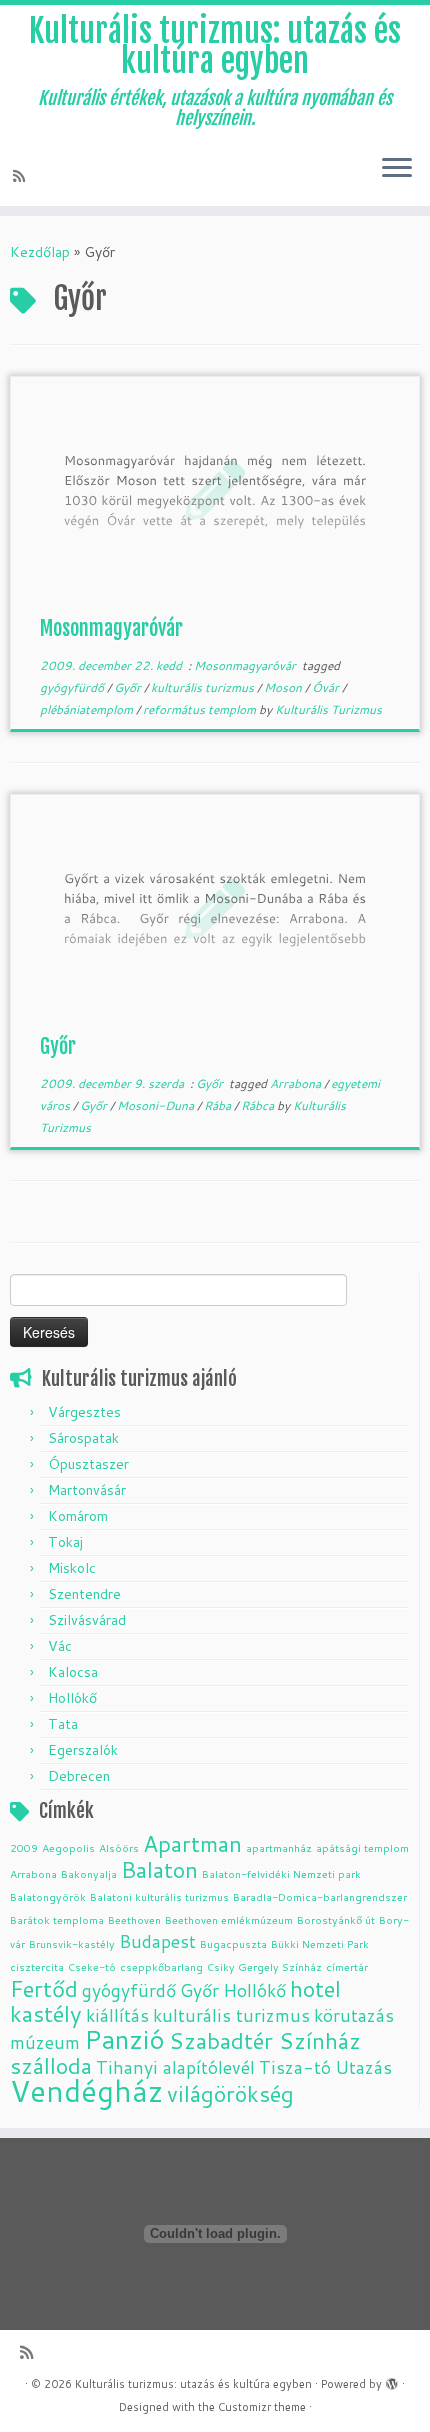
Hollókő (72, 1698)
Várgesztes (84, 1412)
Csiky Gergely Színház (264, 1966)
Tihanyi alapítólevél (175, 2067)
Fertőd (44, 1988)
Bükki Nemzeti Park (320, 1943)
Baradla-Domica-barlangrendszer (320, 1896)
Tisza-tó (295, 2067)
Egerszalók (83, 1750)
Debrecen (79, 1776)
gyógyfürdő (73, 687)
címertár (347, 1966)
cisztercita (37, 1966)
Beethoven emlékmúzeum (229, 1919)
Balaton (159, 1869)
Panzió (124, 2038)
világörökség (230, 2093)
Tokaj (65, 1542)
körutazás (354, 2015)
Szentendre (84, 1594)
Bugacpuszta (233, 1943)
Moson (284, 687)
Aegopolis (68, 1847)
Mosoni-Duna (157, 1105)
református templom (201, 709)
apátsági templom (362, 1847)
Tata (63, 1724)
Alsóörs (119, 1847)
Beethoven (134, 1919)
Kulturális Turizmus (328, 709)
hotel (315, 1988)
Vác (60, 1646)
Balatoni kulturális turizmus (159, 1896)
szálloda (51, 2065)
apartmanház (279, 1847)
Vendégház (86, 2090)
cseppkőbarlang (161, 1966)
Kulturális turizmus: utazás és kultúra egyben (215, 46)
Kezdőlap (40, 252)
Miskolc (72, 1568)
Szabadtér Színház (265, 2040)
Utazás (363, 2067)
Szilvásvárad (87, 1620)
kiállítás (117, 2015)
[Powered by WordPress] (392, 2380)
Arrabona (297, 1083)
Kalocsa (73, 1672)
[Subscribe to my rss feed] (22, 176)
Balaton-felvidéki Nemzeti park (281, 1873)
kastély (46, 2013)
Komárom (78, 1516)
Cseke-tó (92, 1966)
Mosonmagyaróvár (111, 628)
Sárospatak (83, 1438)
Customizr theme (262, 2407)
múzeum (45, 2042)
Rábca (259, 1105)
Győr (129, 687)
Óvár (327, 687)
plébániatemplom (88, 709)
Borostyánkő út (336, 1919)
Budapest (157, 1941)
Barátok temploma (57, 1919)
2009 (24, 1847)
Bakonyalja (89, 1873)
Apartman (192, 1843)
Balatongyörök (48, 1896)
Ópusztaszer (88, 1464)
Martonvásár (87, 1490)
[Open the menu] (397, 170)
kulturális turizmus (204, 687)
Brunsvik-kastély (72, 1943)
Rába (219, 1105)
